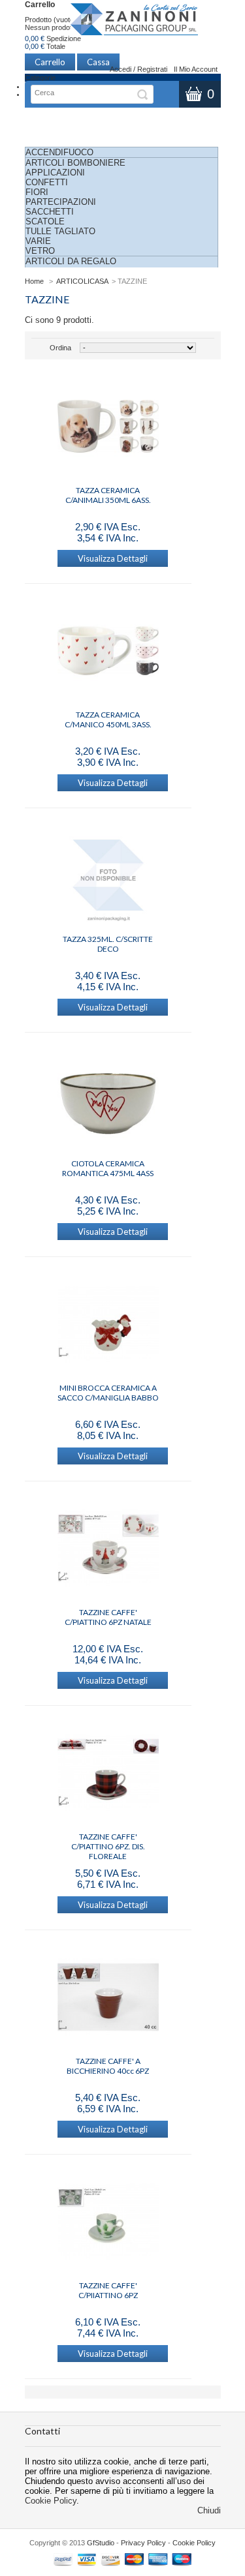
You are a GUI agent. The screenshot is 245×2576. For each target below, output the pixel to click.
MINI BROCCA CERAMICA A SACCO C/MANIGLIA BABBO (108, 1393)
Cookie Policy (51, 2501)
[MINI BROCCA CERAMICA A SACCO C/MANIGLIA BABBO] (108, 1325)
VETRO (40, 251)
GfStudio (101, 2543)
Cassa (98, 62)
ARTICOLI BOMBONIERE (75, 163)
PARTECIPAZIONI (61, 202)
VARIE (38, 241)
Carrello (40, 5)
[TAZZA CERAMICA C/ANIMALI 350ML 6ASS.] (108, 427)
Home (34, 281)
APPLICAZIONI (55, 173)
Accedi (121, 69)
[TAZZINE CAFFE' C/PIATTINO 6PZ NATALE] (108, 1549)
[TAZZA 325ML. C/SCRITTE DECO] (108, 876)
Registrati (152, 69)
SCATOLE (45, 221)
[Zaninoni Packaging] (135, 23)
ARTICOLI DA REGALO (71, 261)
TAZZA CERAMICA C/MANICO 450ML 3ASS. (108, 720)
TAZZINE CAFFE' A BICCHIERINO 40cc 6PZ (108, 2066)
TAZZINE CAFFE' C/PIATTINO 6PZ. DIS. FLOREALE (108, 1841)
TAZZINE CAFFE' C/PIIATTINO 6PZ (108, 2290)
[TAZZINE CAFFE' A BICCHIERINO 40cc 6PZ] (108, 1998)
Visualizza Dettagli (113, 558)
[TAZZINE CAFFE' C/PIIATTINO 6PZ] (108, 2222)
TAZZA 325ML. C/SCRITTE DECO (108, 944)
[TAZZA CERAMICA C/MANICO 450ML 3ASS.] (108, 652)
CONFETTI (47, 182)
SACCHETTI (50, 212)
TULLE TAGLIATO (60, 231)
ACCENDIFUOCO (59, 152)
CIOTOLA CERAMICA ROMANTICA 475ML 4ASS (108, 1168)
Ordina (60, 348)
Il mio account (196, 69)
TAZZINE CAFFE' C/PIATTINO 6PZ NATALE (108, 1617)
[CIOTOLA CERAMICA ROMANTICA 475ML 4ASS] (108, 1100)
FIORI (37, 192)
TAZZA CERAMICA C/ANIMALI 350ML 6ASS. (108, 495)
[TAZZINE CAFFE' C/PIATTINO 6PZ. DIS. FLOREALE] (108, 1774)
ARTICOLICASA (82, 281)
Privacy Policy (143, 2543)
